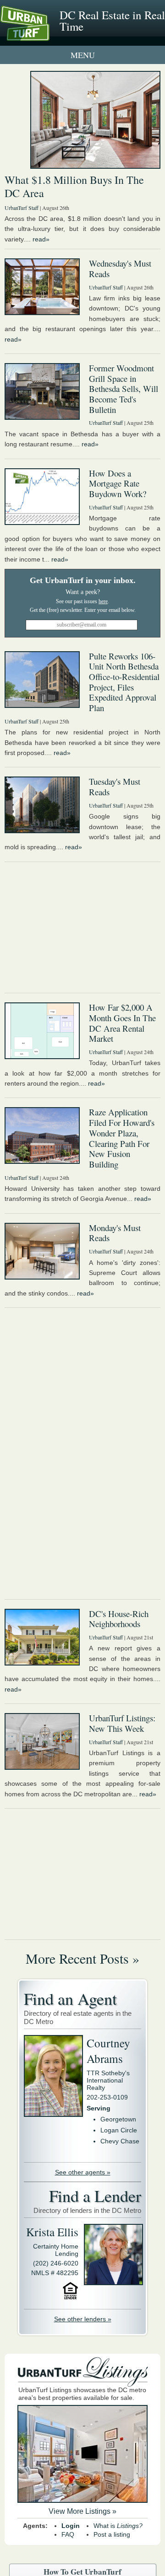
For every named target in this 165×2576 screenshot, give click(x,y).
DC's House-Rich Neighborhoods (119, 1619)
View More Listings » (82, 2511)
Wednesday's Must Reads (120, 268)
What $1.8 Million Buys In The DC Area (74, 186)
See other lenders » (83, 2319)
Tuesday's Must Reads (115, 787)
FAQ (68, 2534)
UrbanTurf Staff (22, 208)
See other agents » (83, 2172)
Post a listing (112, 2534)
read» (41, 239)
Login (71, 2526)
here (103, 601)
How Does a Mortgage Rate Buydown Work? (118, 483)
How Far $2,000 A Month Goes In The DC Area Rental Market (122, 1023)
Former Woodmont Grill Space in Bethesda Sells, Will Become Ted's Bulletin (124, 389)
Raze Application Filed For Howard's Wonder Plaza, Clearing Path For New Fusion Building (122, 1138)
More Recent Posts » (82, 1958)
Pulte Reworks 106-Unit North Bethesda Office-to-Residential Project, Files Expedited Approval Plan (124, 682)
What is (118, 2526)
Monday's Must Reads (115, 1233)
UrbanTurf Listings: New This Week (122, 1723)
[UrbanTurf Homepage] (48, 36)
